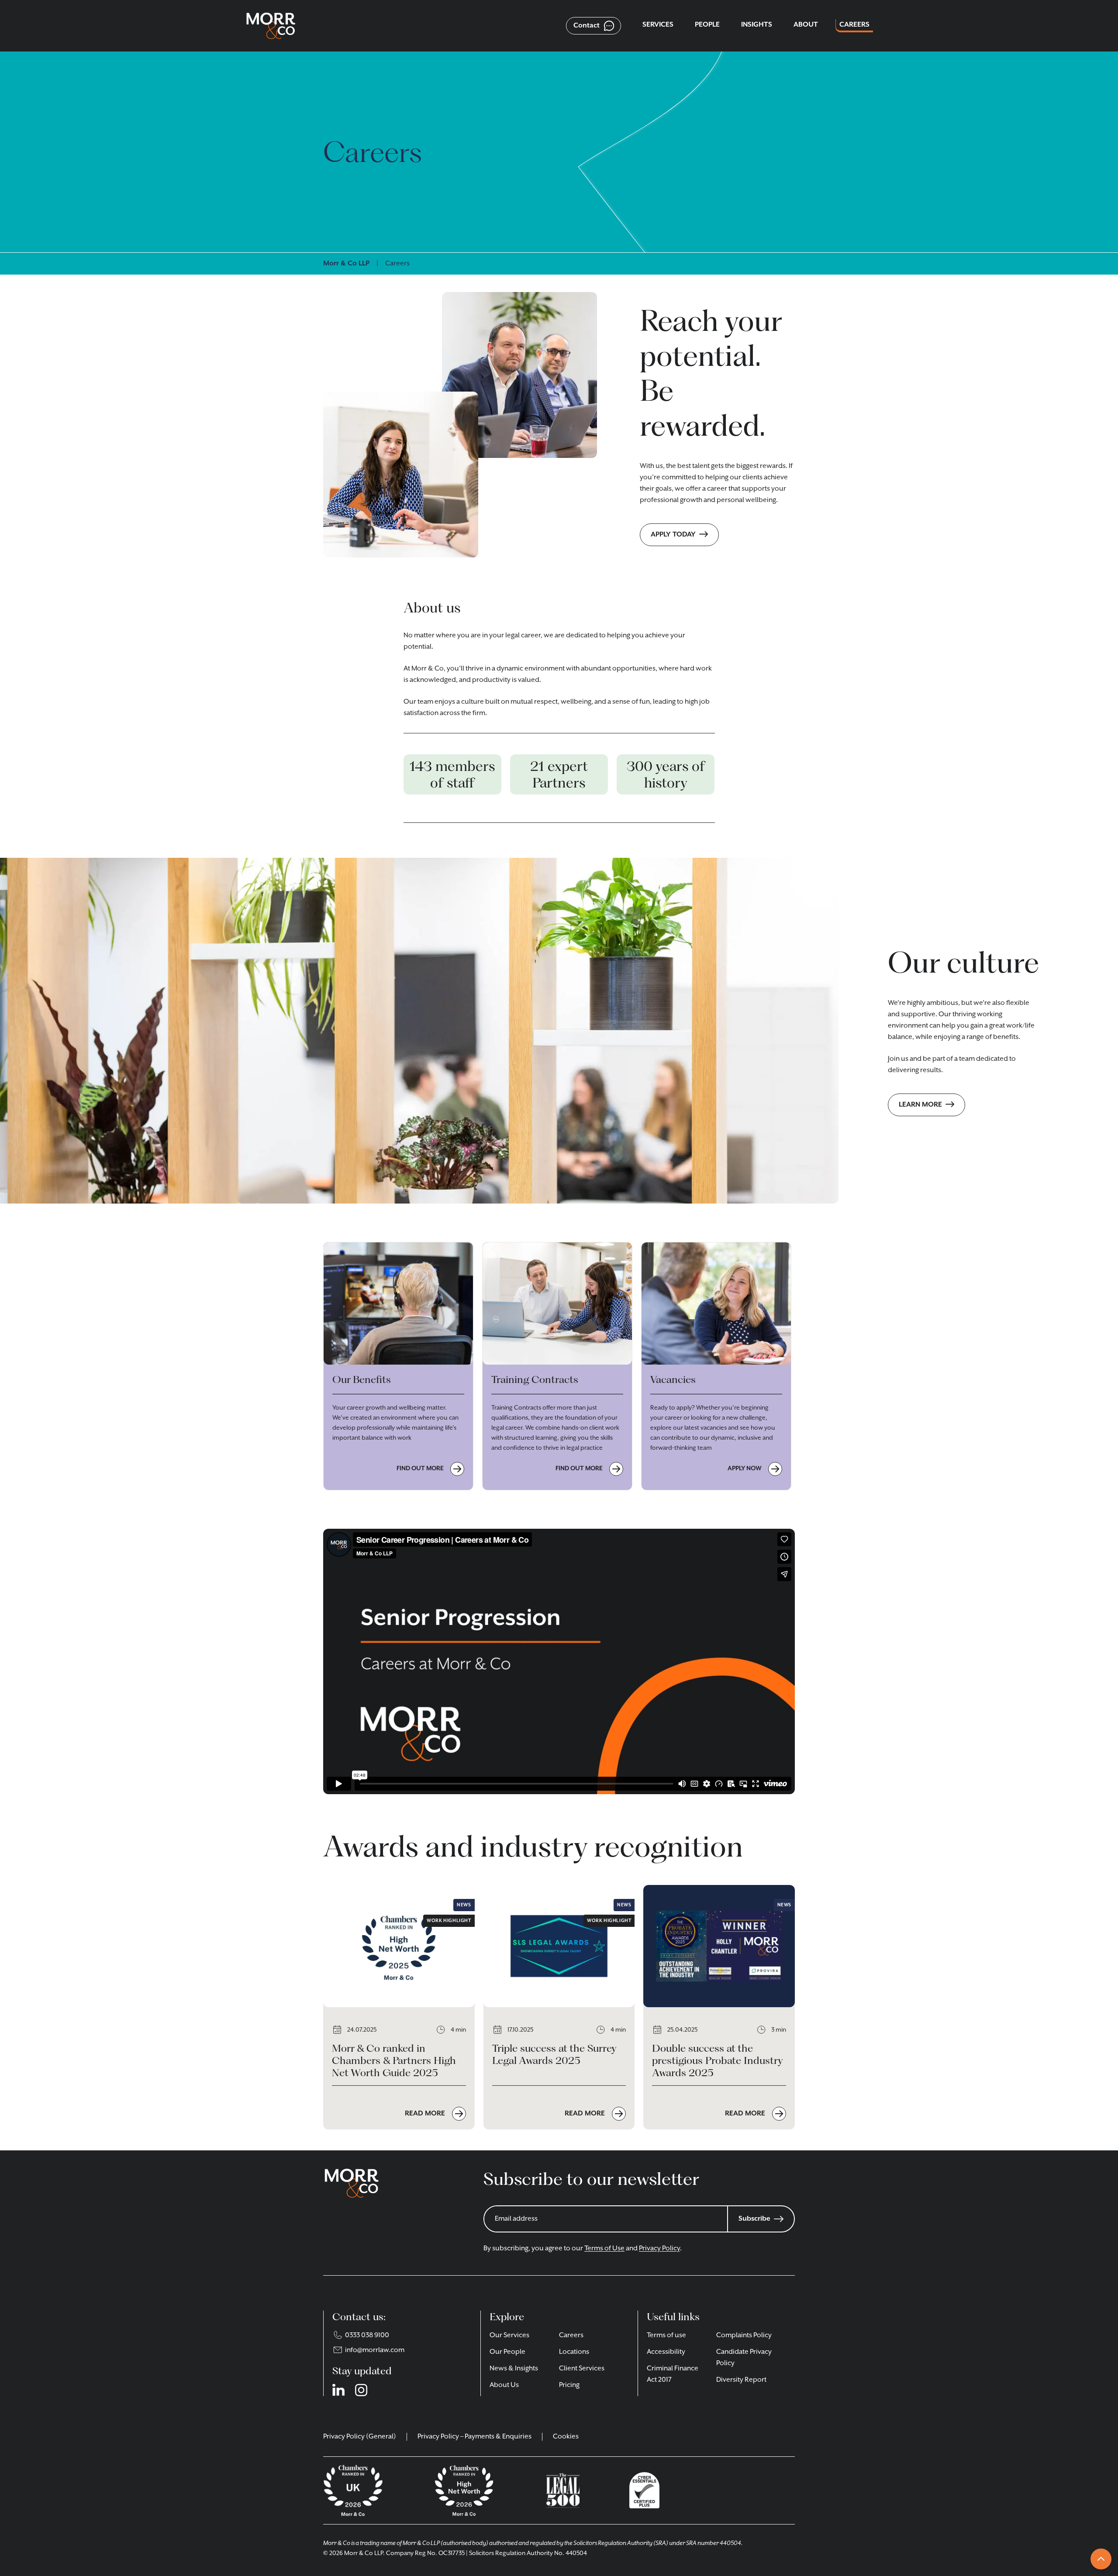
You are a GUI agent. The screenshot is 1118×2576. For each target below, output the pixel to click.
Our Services (509, 2335)
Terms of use (666, 2335)
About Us (504, 2385)
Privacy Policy (659, 2249)
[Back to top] (1101, 2559)
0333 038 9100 (367, 2335)
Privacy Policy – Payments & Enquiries (474, 2437)
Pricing (569, 2385)
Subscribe (754, 2219)
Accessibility (666, 2352)
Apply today (673, 535)
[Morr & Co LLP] (271, 26)
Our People (507, 2352)
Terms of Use (604, 2249)
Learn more (920, 1105)
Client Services (582, 2369)
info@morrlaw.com (375, 2350)
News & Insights (514, 2369)
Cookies (566, 2437)
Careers (571, 2335)
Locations (574, 2352)
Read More (426, 2113)
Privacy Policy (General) (360, 2437)
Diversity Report (741, 2380)
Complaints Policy (744, 2335)
